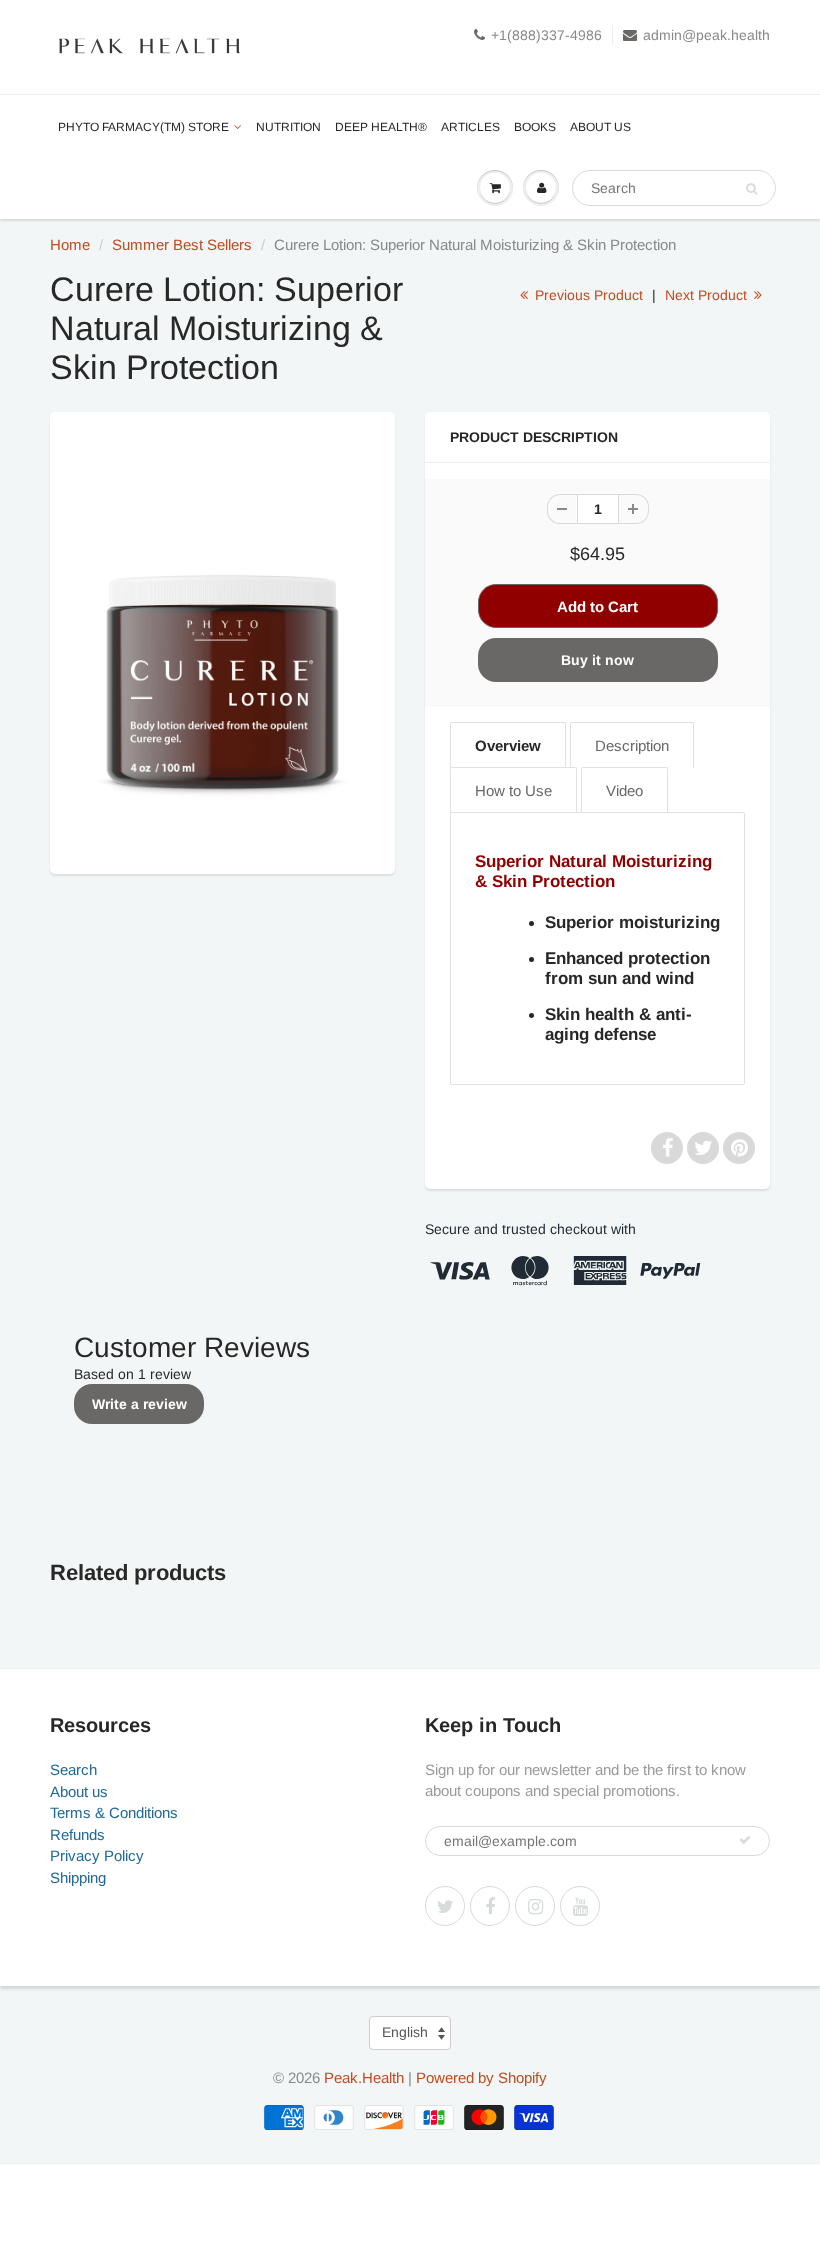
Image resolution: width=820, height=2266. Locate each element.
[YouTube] (580, 1906)
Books (535, 127)
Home (70, 244)
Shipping (78, 1877)
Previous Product (587, 295)
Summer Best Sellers (182, 244)
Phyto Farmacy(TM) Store (143, 127)
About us (600, 127)
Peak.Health (364, 2077)
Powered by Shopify (481, 2077)
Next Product (708, 295)
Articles (470, 127)
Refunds (77, 1834)
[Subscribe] (745, 1840)
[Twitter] (445, 1906)
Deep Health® (381, 127)
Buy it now (597, 660)
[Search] (751, 189)
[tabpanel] (597, 948)
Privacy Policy (97, 1855)
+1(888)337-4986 (546, 35)
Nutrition (288, 127)
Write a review (139, 1404)
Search (73, 1769)
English (405, 2032)
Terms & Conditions (114, 1812)
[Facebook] (490, 1906)
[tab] (508, 745)
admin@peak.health (706, 35)
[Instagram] (535, 1906)
